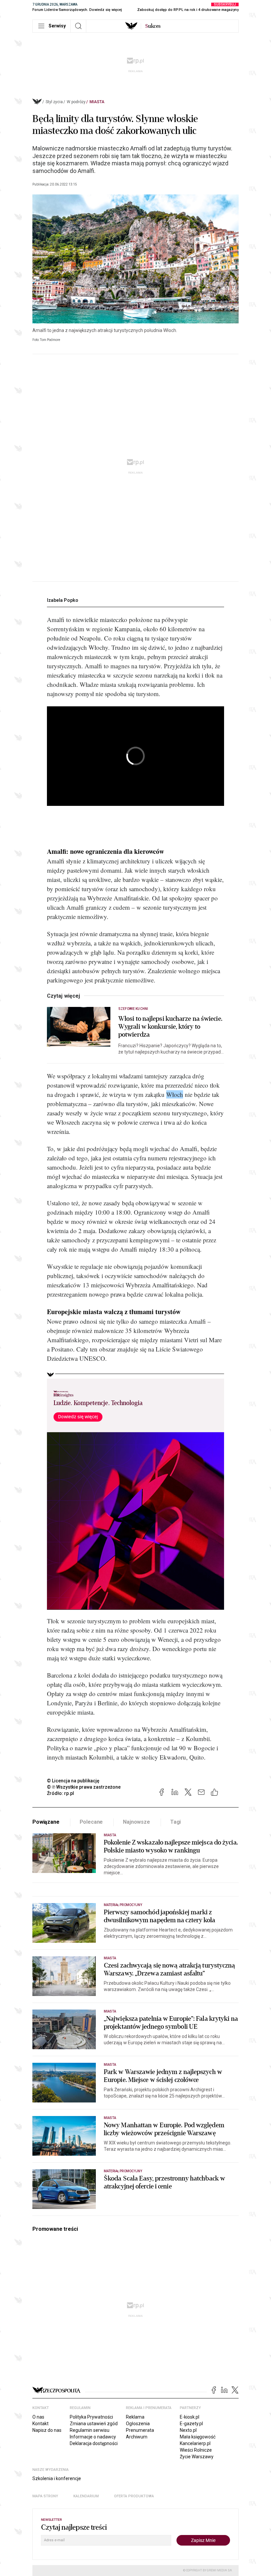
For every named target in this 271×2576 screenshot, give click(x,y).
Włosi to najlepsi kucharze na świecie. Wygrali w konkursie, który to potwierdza (170, 1027)
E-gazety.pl (191, 2424)
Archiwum (137, 2437)
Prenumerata (140, 2430)
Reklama (135, 2417)
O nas (38, 2417)
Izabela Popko (63, 600)
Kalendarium (86, 2496)
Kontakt (40, 2424)
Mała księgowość (198, 2437)
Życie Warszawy (197, 2457)
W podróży (76, 102)
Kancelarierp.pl (195, 2443)
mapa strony (45, 2496)
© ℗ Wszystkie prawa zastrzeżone (84, 1787)
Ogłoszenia (138, 2424)
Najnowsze (136, 1822)
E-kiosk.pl (190, 2417)
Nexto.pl (188, 2430)
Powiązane (46, 1822)
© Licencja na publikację (73, 1781)
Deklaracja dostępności (94, 2443)
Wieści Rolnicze (196, 2450)
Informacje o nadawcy (93, 2437)
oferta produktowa (134, 2496)
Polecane (91, 1822)
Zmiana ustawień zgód (94, 2424)
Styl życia (54, 102)
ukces (153, 26)
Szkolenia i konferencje (57, 2478)
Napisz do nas (47, 2430)
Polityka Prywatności (91, 2417)
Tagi (175, 1822)
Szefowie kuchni (133, 1009)
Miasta (97, 102)
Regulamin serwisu (90, 2430)
